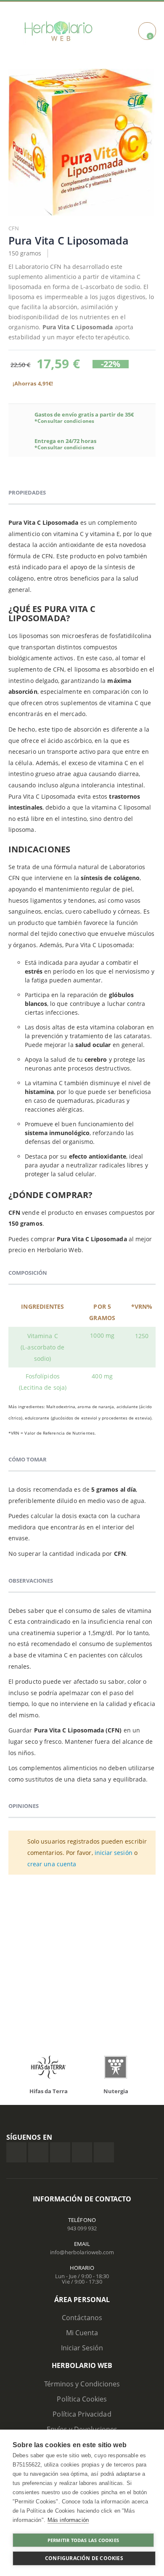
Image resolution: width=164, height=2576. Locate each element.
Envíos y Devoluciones (82, 2429)
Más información (68, 2520)
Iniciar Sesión (82, 2348)
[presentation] (21, 2069)
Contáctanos (82, 2318)
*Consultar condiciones (64, 421)
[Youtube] (104, 2152)
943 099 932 (82, 2228)
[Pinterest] (82, 2152)
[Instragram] (60, 2152)
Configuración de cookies (84, 2558)
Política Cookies (82, 2399)
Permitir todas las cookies (83, 2540)
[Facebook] (16, 2152)
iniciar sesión (114, 1853)
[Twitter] (38, 2152)
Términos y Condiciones (82, 2384)
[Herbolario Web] (60, 31)
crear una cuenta (52, 1864)
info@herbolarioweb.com (82, 2252)
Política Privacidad (82, 2414)
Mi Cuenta (82, 2333)
